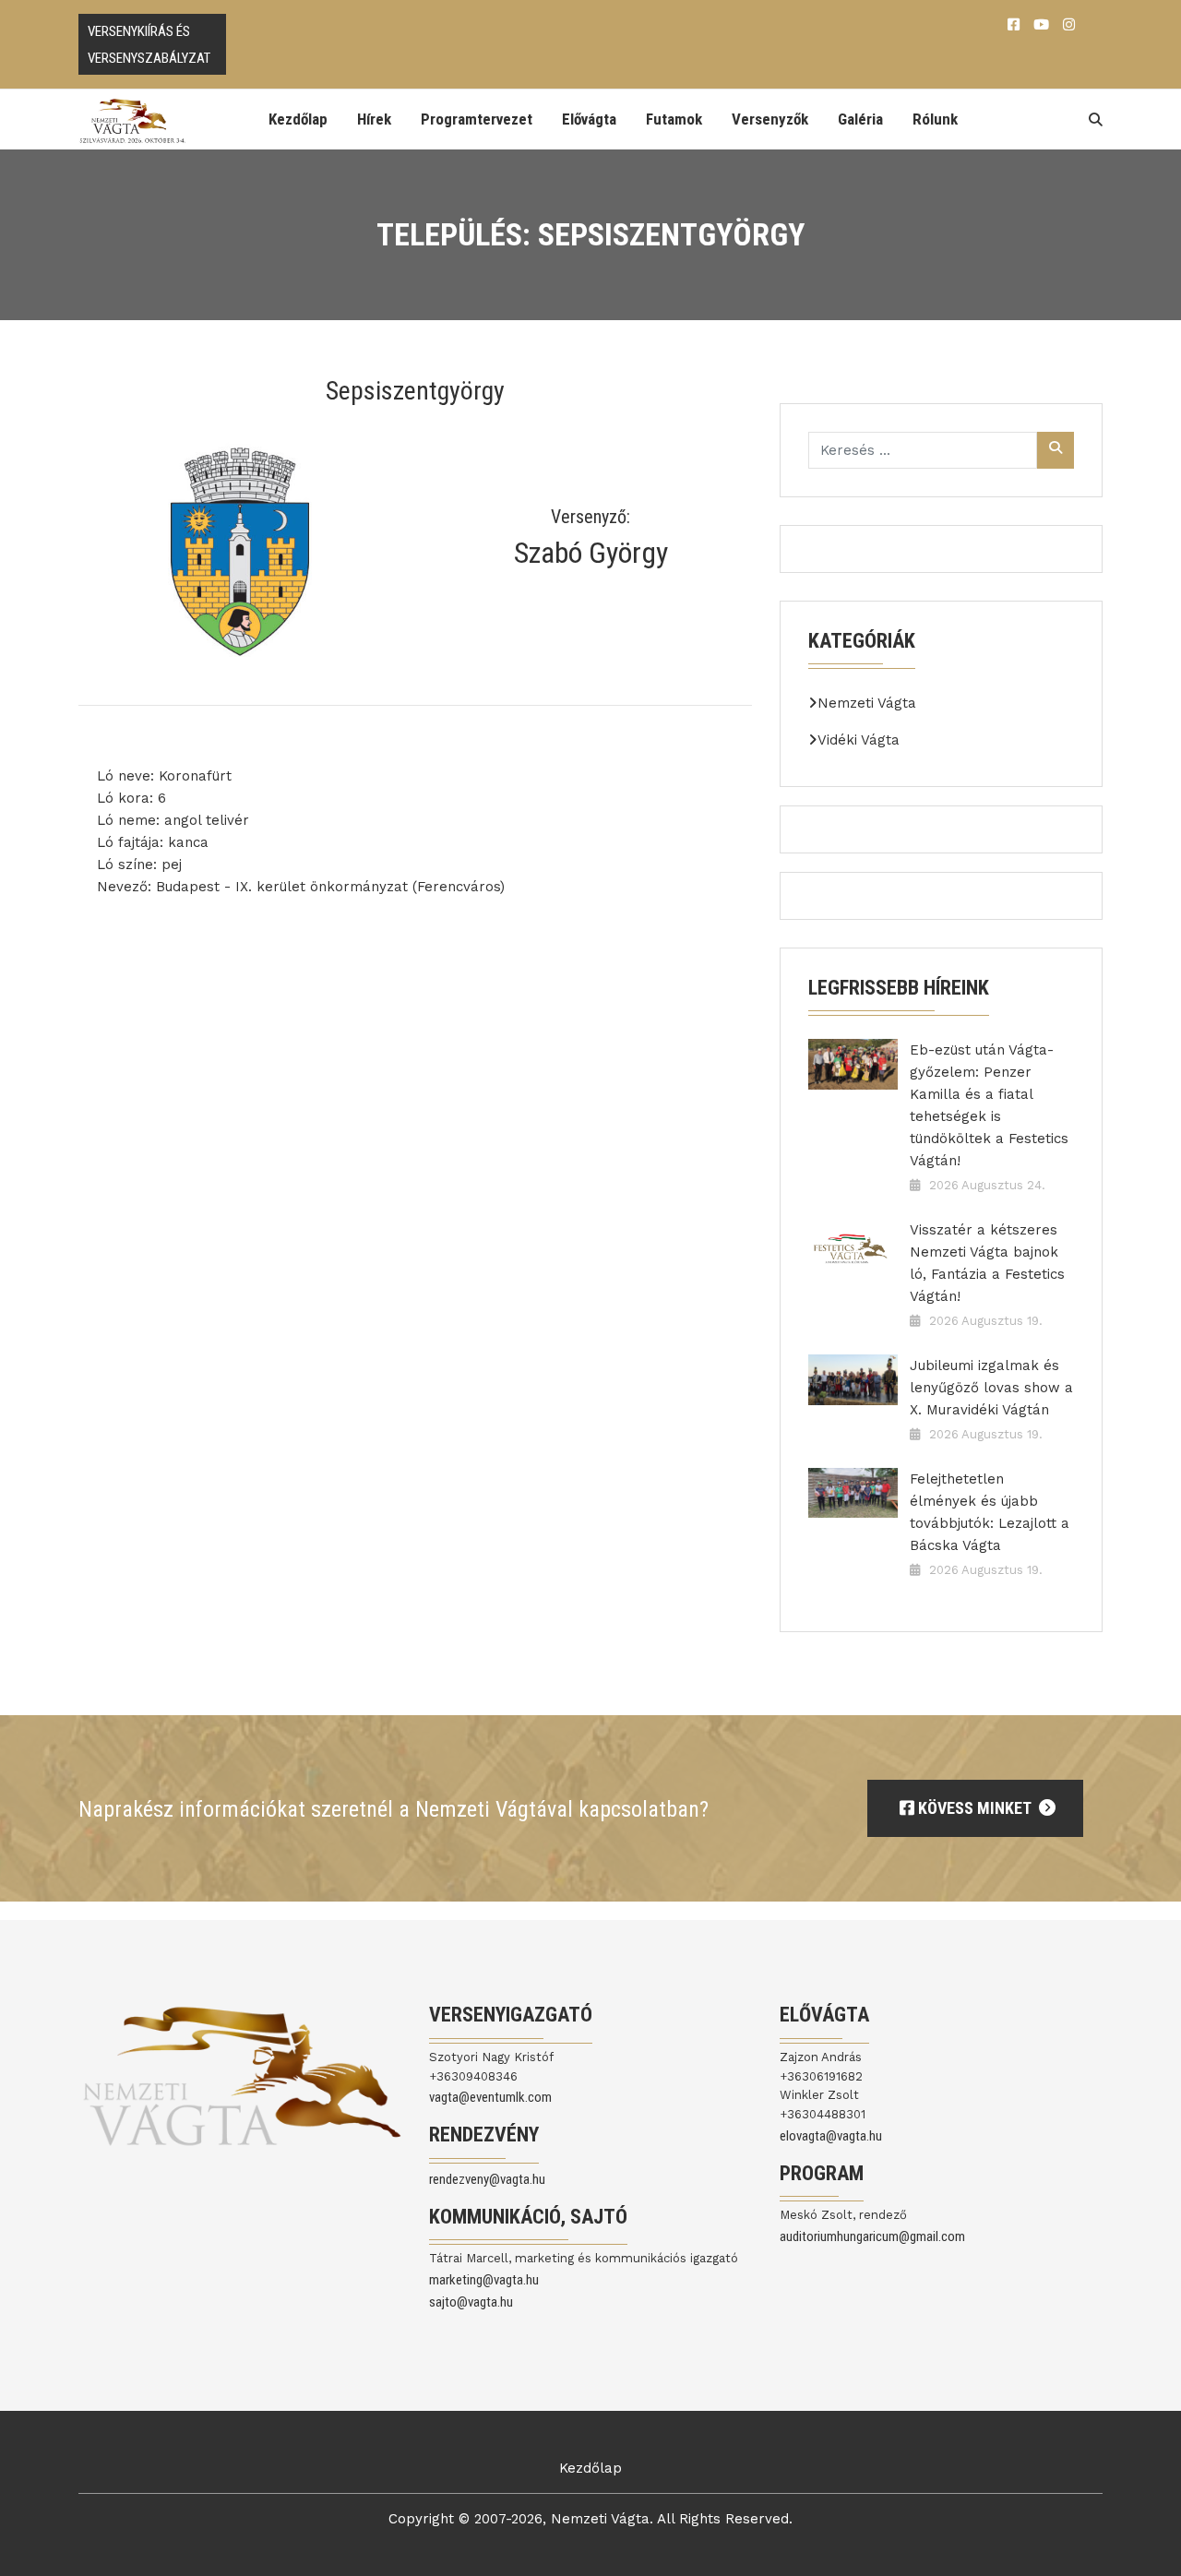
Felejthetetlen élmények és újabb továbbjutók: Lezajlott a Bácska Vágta (990, 1512)
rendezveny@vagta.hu (487, 2179)
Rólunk (935, 119)
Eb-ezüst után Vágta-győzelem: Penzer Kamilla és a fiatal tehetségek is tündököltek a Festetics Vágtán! (989, 1105)
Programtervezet (477, 119)
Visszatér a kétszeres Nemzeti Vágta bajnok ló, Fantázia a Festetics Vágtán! (987, 1263)
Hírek (374, 119)
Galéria (860, 119)
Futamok (674, 119)
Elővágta (589, 119)
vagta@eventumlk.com (490, 2097)
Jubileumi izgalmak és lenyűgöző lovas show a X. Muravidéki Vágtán (991, 1388)
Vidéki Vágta (859, 740)
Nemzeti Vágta (867, 703)
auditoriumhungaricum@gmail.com (872, 2236)
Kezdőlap (298, 119)
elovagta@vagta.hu (831, 2136)
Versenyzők (770, 119)
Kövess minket (974, 1808)
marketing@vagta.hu (484, 2280)
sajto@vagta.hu (471, 2302)
